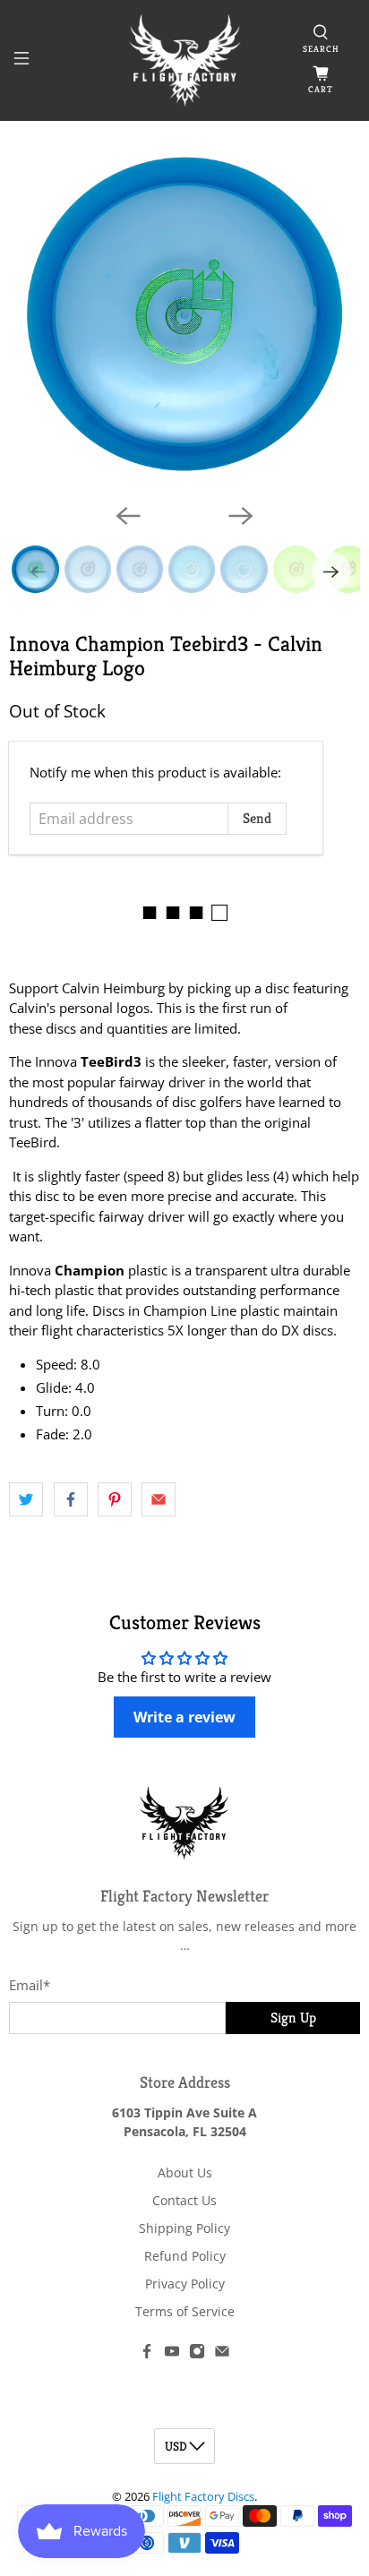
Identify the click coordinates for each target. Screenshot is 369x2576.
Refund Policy (185, 2256)
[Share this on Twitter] (26, 1499)
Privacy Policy (185, 2284)
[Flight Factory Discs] (184, 60)
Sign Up (293, 2018)
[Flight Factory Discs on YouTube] (172, 2354)
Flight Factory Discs (203, 2497)
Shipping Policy (184, 2228)
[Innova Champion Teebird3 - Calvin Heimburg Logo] (184, 314)
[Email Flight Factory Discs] (222, 2354)
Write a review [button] (184, 1717)
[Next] (241, 516)
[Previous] (128, 516)
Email (30, 1985)
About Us (185, 2172)
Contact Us (184, 2200)
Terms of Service (185, 2311)
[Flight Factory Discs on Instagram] (197, 2354)
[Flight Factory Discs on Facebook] (147, 2354)
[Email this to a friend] (159, 1499)
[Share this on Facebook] (71, 1499)
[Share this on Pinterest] (115, 1499)
